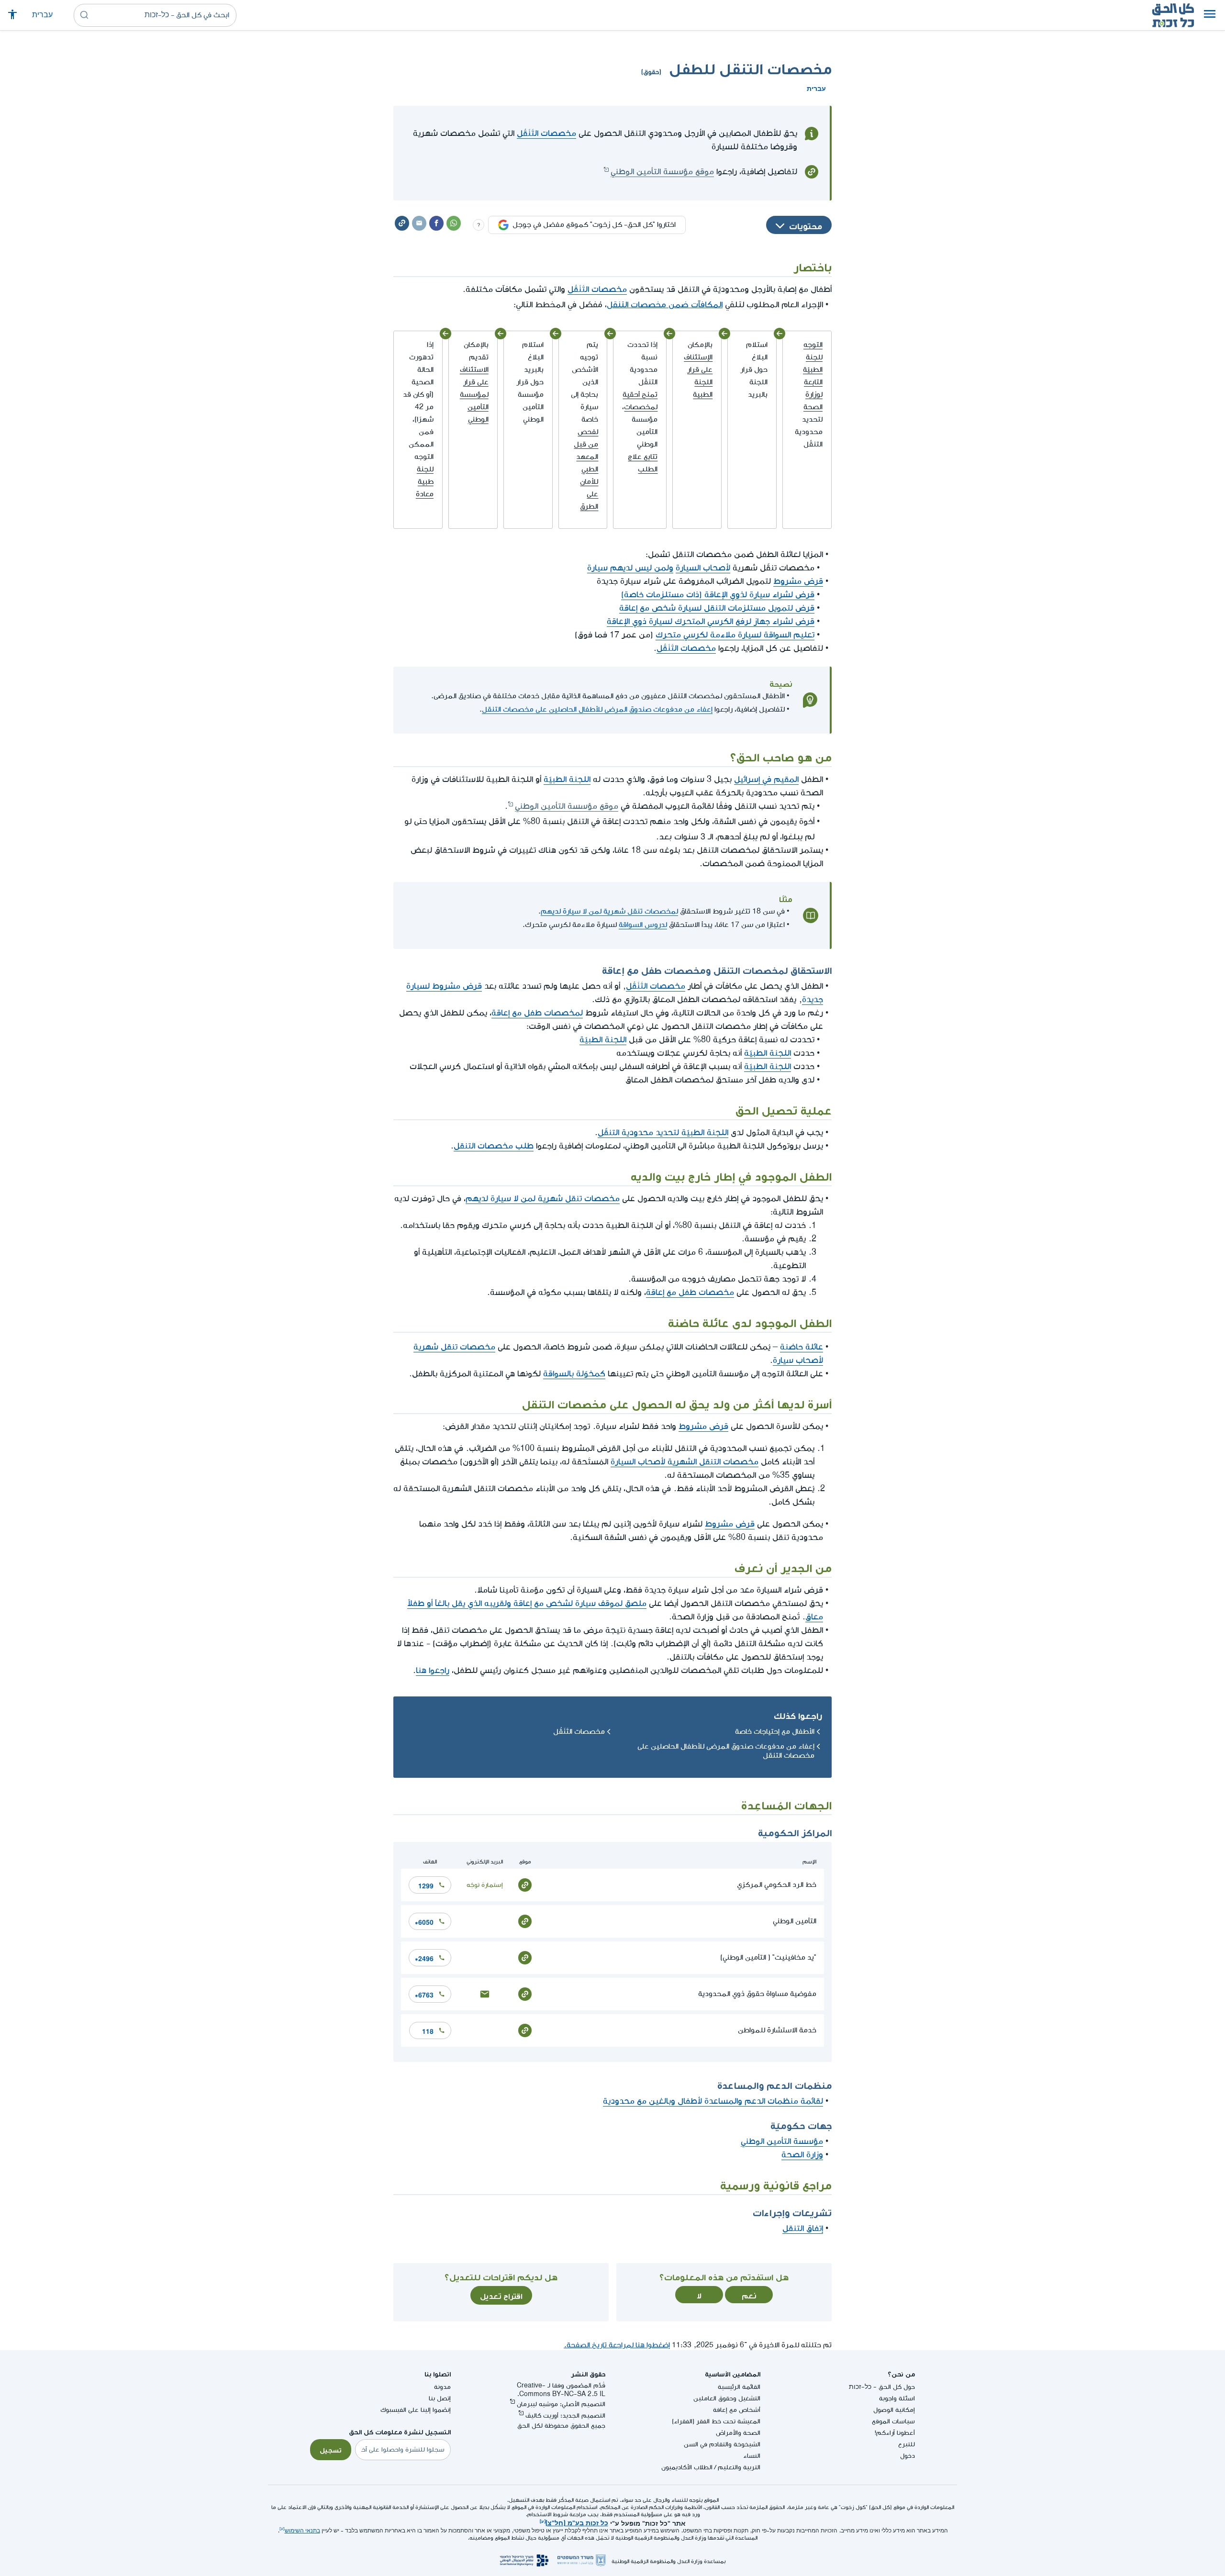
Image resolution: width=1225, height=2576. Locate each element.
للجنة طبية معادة (425, 482)
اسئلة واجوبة (897, 2398)
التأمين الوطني (795, 1921)
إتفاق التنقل (803, 2228)
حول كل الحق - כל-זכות (882, 2387)
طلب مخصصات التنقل (494, 1146)
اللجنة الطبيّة (567, 779)
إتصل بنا (440, 2398)
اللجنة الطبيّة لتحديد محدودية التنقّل (663, 1132)
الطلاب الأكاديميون (687, 2467)
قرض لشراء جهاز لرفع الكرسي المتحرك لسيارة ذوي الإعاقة (711, 621)
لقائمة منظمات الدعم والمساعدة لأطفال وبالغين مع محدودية (713, 2101)
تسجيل (331, 2449)
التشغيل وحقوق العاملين (727, 2398)
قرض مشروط (798, 581)
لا (699, 2295)
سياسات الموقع (893, 2421)
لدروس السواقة (643, 925)
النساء (752, 2456)
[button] (1210, 15)
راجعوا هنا (433, 1670)
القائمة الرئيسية (739, 2387)
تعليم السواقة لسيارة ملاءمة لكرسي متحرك (735, 635)
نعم (749, 2295)
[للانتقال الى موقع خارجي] (525, 1884)
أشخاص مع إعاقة (737, 2410)
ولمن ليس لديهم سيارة (630, 568)
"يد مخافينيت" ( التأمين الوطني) (768, 1957)
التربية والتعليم (739, 2467)
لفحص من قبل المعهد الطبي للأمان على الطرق (586, 469)
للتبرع (907, 2444)
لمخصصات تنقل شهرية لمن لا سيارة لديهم (609, 911)
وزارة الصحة (802, 2155)
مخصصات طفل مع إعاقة (690, 1292)
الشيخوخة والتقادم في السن (722, 2444)
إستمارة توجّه (485, 1885)
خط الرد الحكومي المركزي (777, 1885)
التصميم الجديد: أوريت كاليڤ (565, 2415)
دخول (908, 2456)
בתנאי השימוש (302, 2531)
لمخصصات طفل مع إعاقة (537, 1013)
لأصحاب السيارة (703, 568)
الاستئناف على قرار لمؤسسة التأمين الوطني (474, 395)
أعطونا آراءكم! (895, 2433)
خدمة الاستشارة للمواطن (777, 2030)
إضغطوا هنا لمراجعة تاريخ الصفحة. (617, 2345)
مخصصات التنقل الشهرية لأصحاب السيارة (685, 1462)
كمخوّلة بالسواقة (574, 1374)
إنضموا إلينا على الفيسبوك (416, 2410)
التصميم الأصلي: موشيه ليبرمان (561, 2404)
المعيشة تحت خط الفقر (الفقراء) (716, 2421)
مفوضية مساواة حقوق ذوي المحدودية (757, 1994)
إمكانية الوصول (894, 2410)
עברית (42, 15)
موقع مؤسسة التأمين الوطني (662, 172)
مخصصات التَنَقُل (546, 133)
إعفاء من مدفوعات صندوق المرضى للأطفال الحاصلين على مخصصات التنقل (597, 709)
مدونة (442, 2387)
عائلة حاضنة (802, 1347)
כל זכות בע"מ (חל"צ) (577, 2522)
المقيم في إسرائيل (766, 779)
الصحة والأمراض (738, 2433)
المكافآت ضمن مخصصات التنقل (665, 303)
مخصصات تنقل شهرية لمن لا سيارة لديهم (543, 1199)
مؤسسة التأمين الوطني (782, 2141)
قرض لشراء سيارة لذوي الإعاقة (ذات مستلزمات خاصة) (718, 595)
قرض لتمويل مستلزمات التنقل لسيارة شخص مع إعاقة (717, 608)
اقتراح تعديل (501, 2295)
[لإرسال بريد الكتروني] (485, 1993)
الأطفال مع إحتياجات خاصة (775, 1732)
